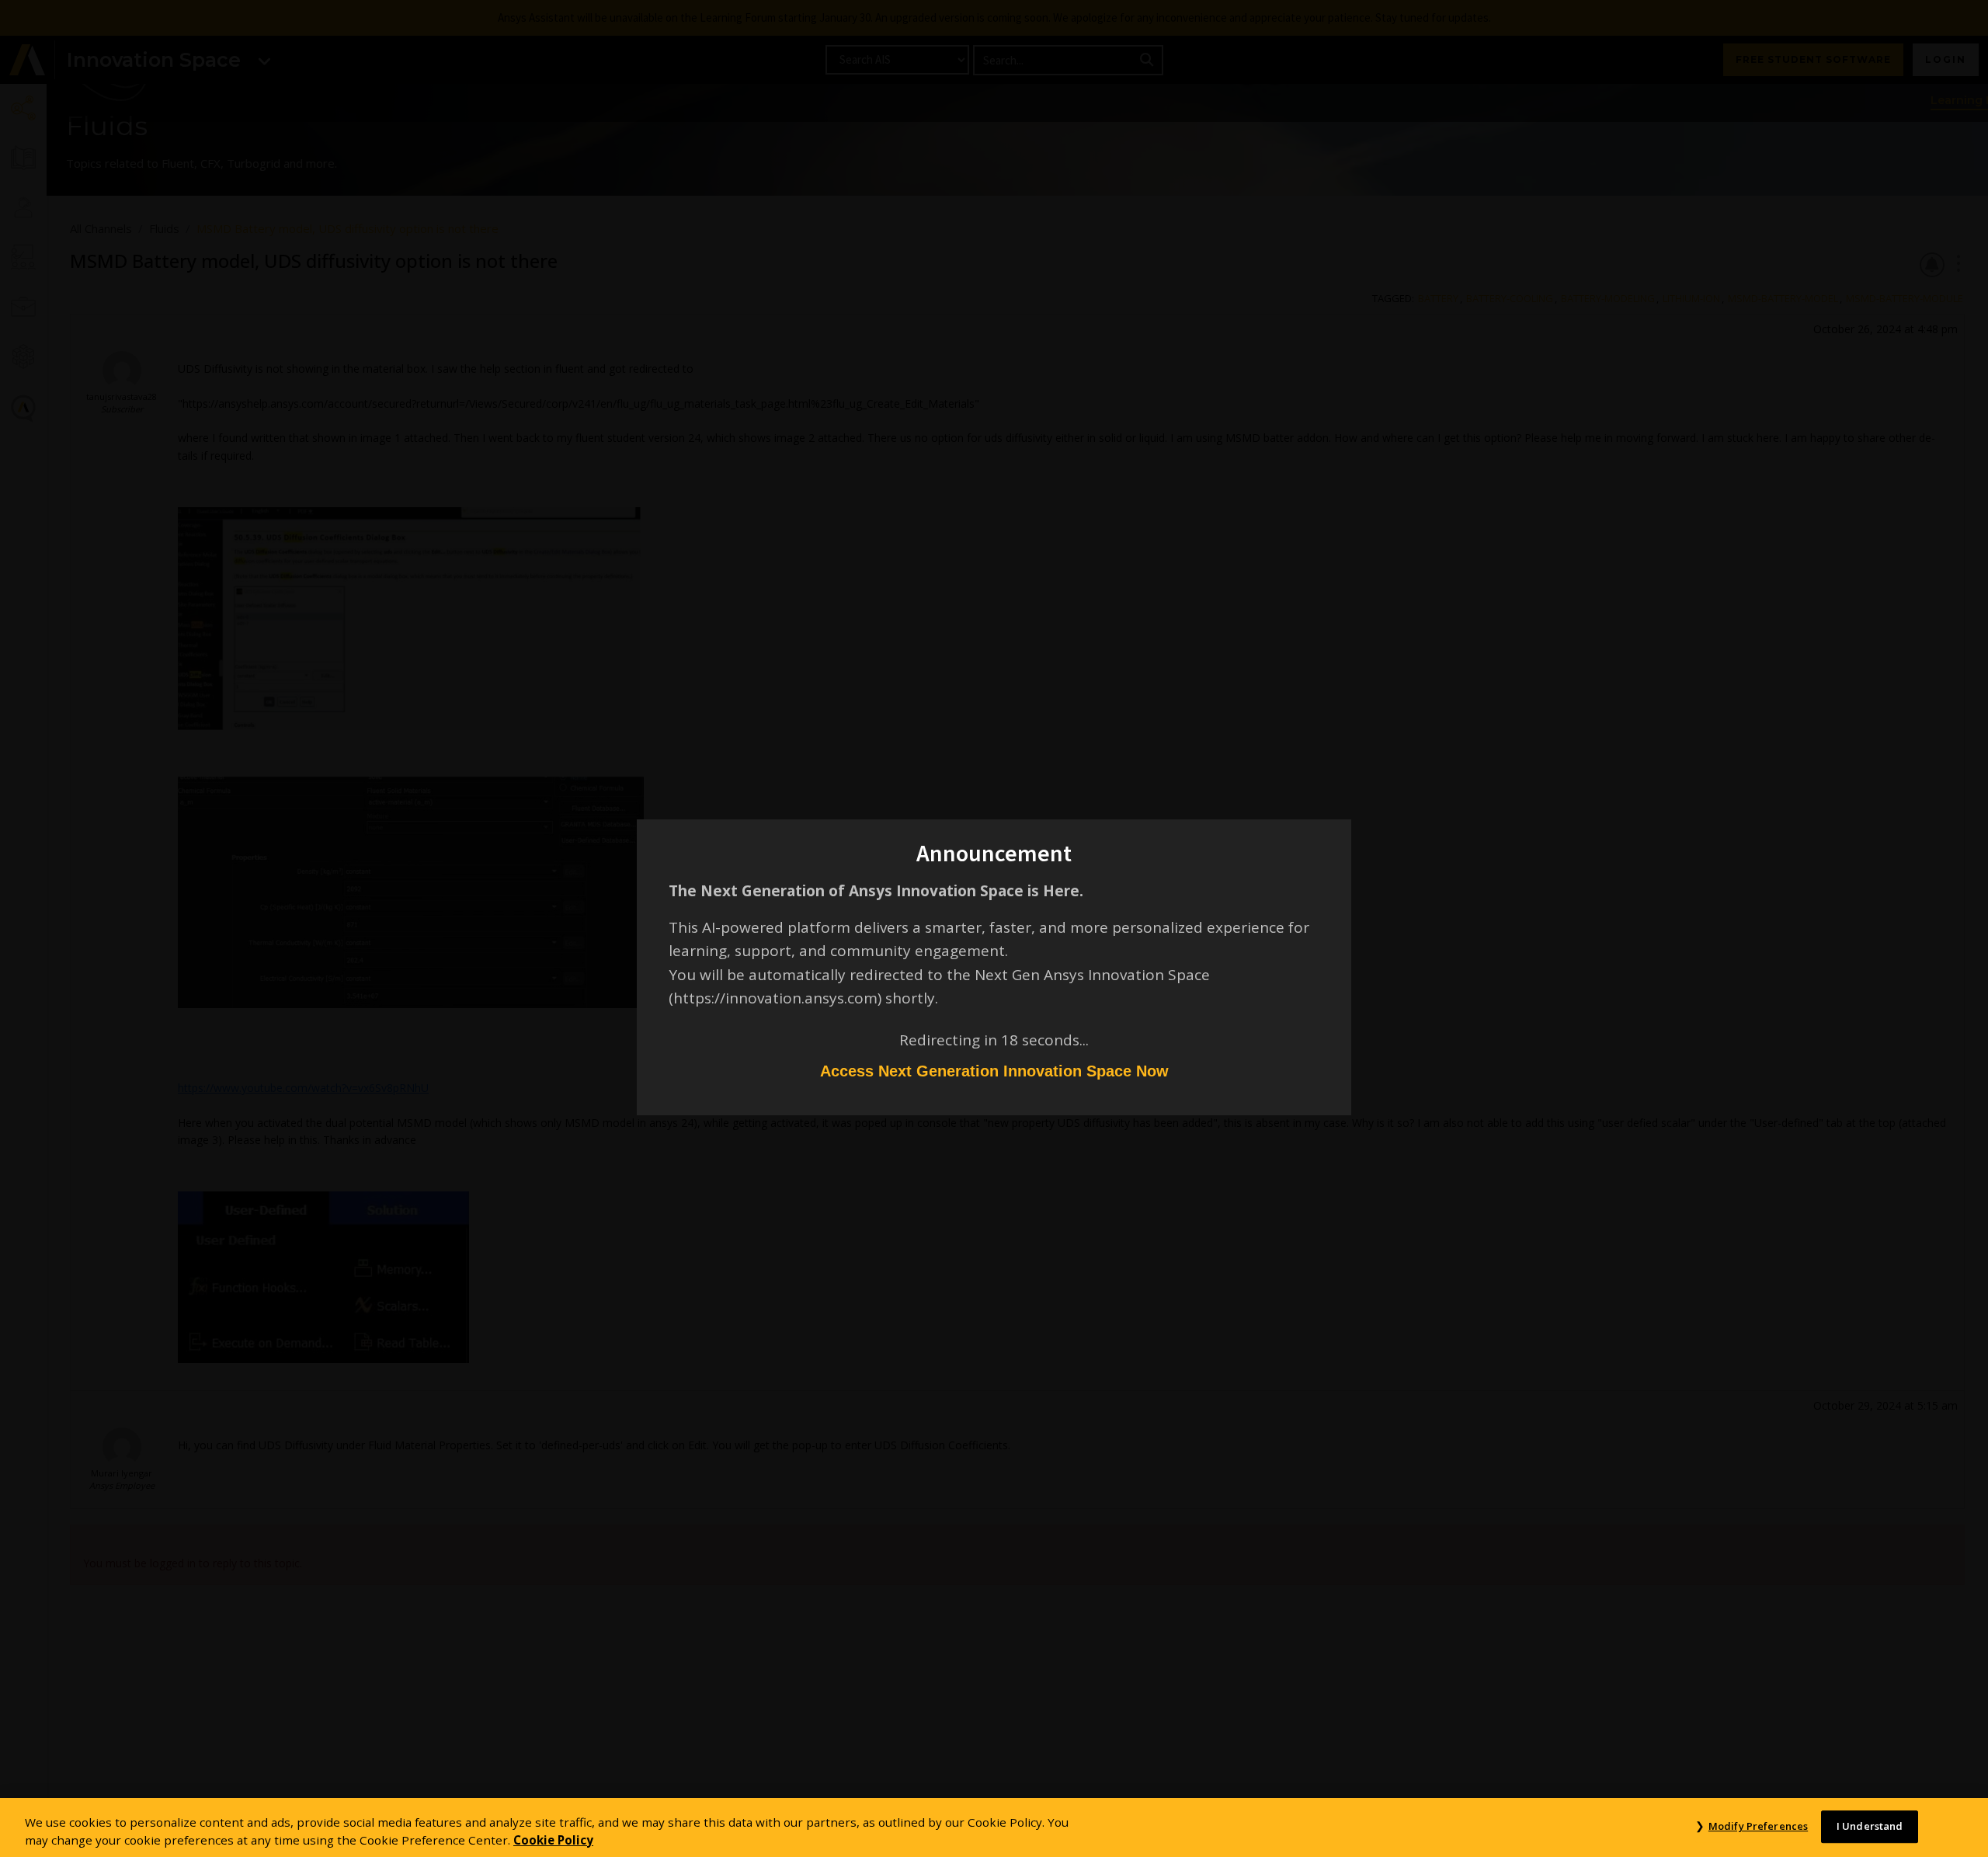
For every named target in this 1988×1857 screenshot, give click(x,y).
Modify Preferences (1758, 1826)
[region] (994, 1827)
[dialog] (994, 928)
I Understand (1870, 1826)
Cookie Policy (553, 1840)
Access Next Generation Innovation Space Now (994, 1071)
